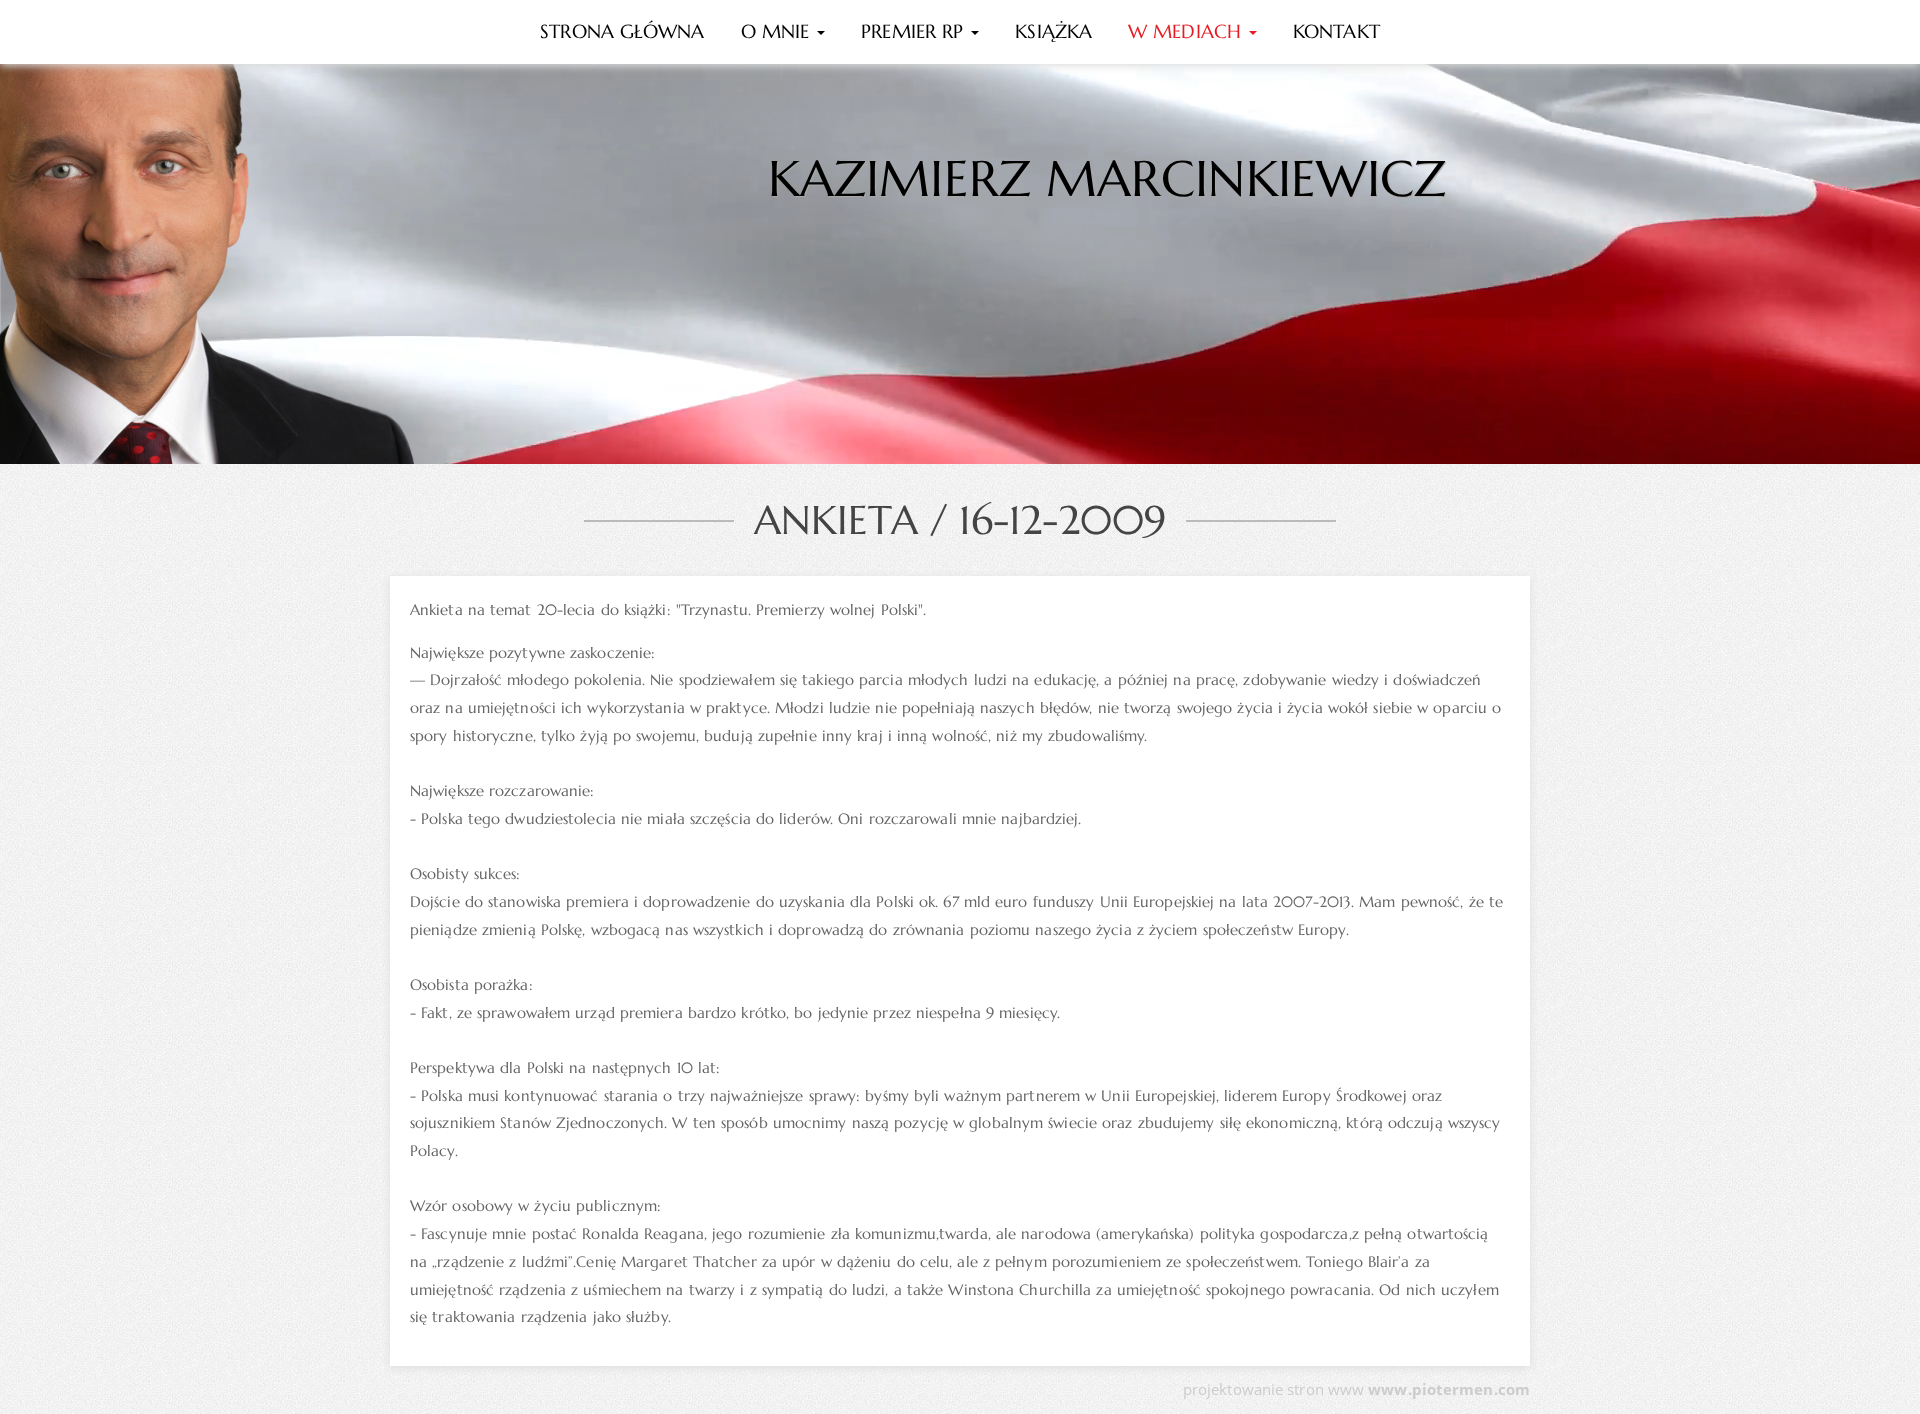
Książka (1053, 31)
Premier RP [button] (915, 31)
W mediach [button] (1187, 31)
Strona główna (622, 31)
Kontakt (1336, 31)
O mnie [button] (778, 31)
